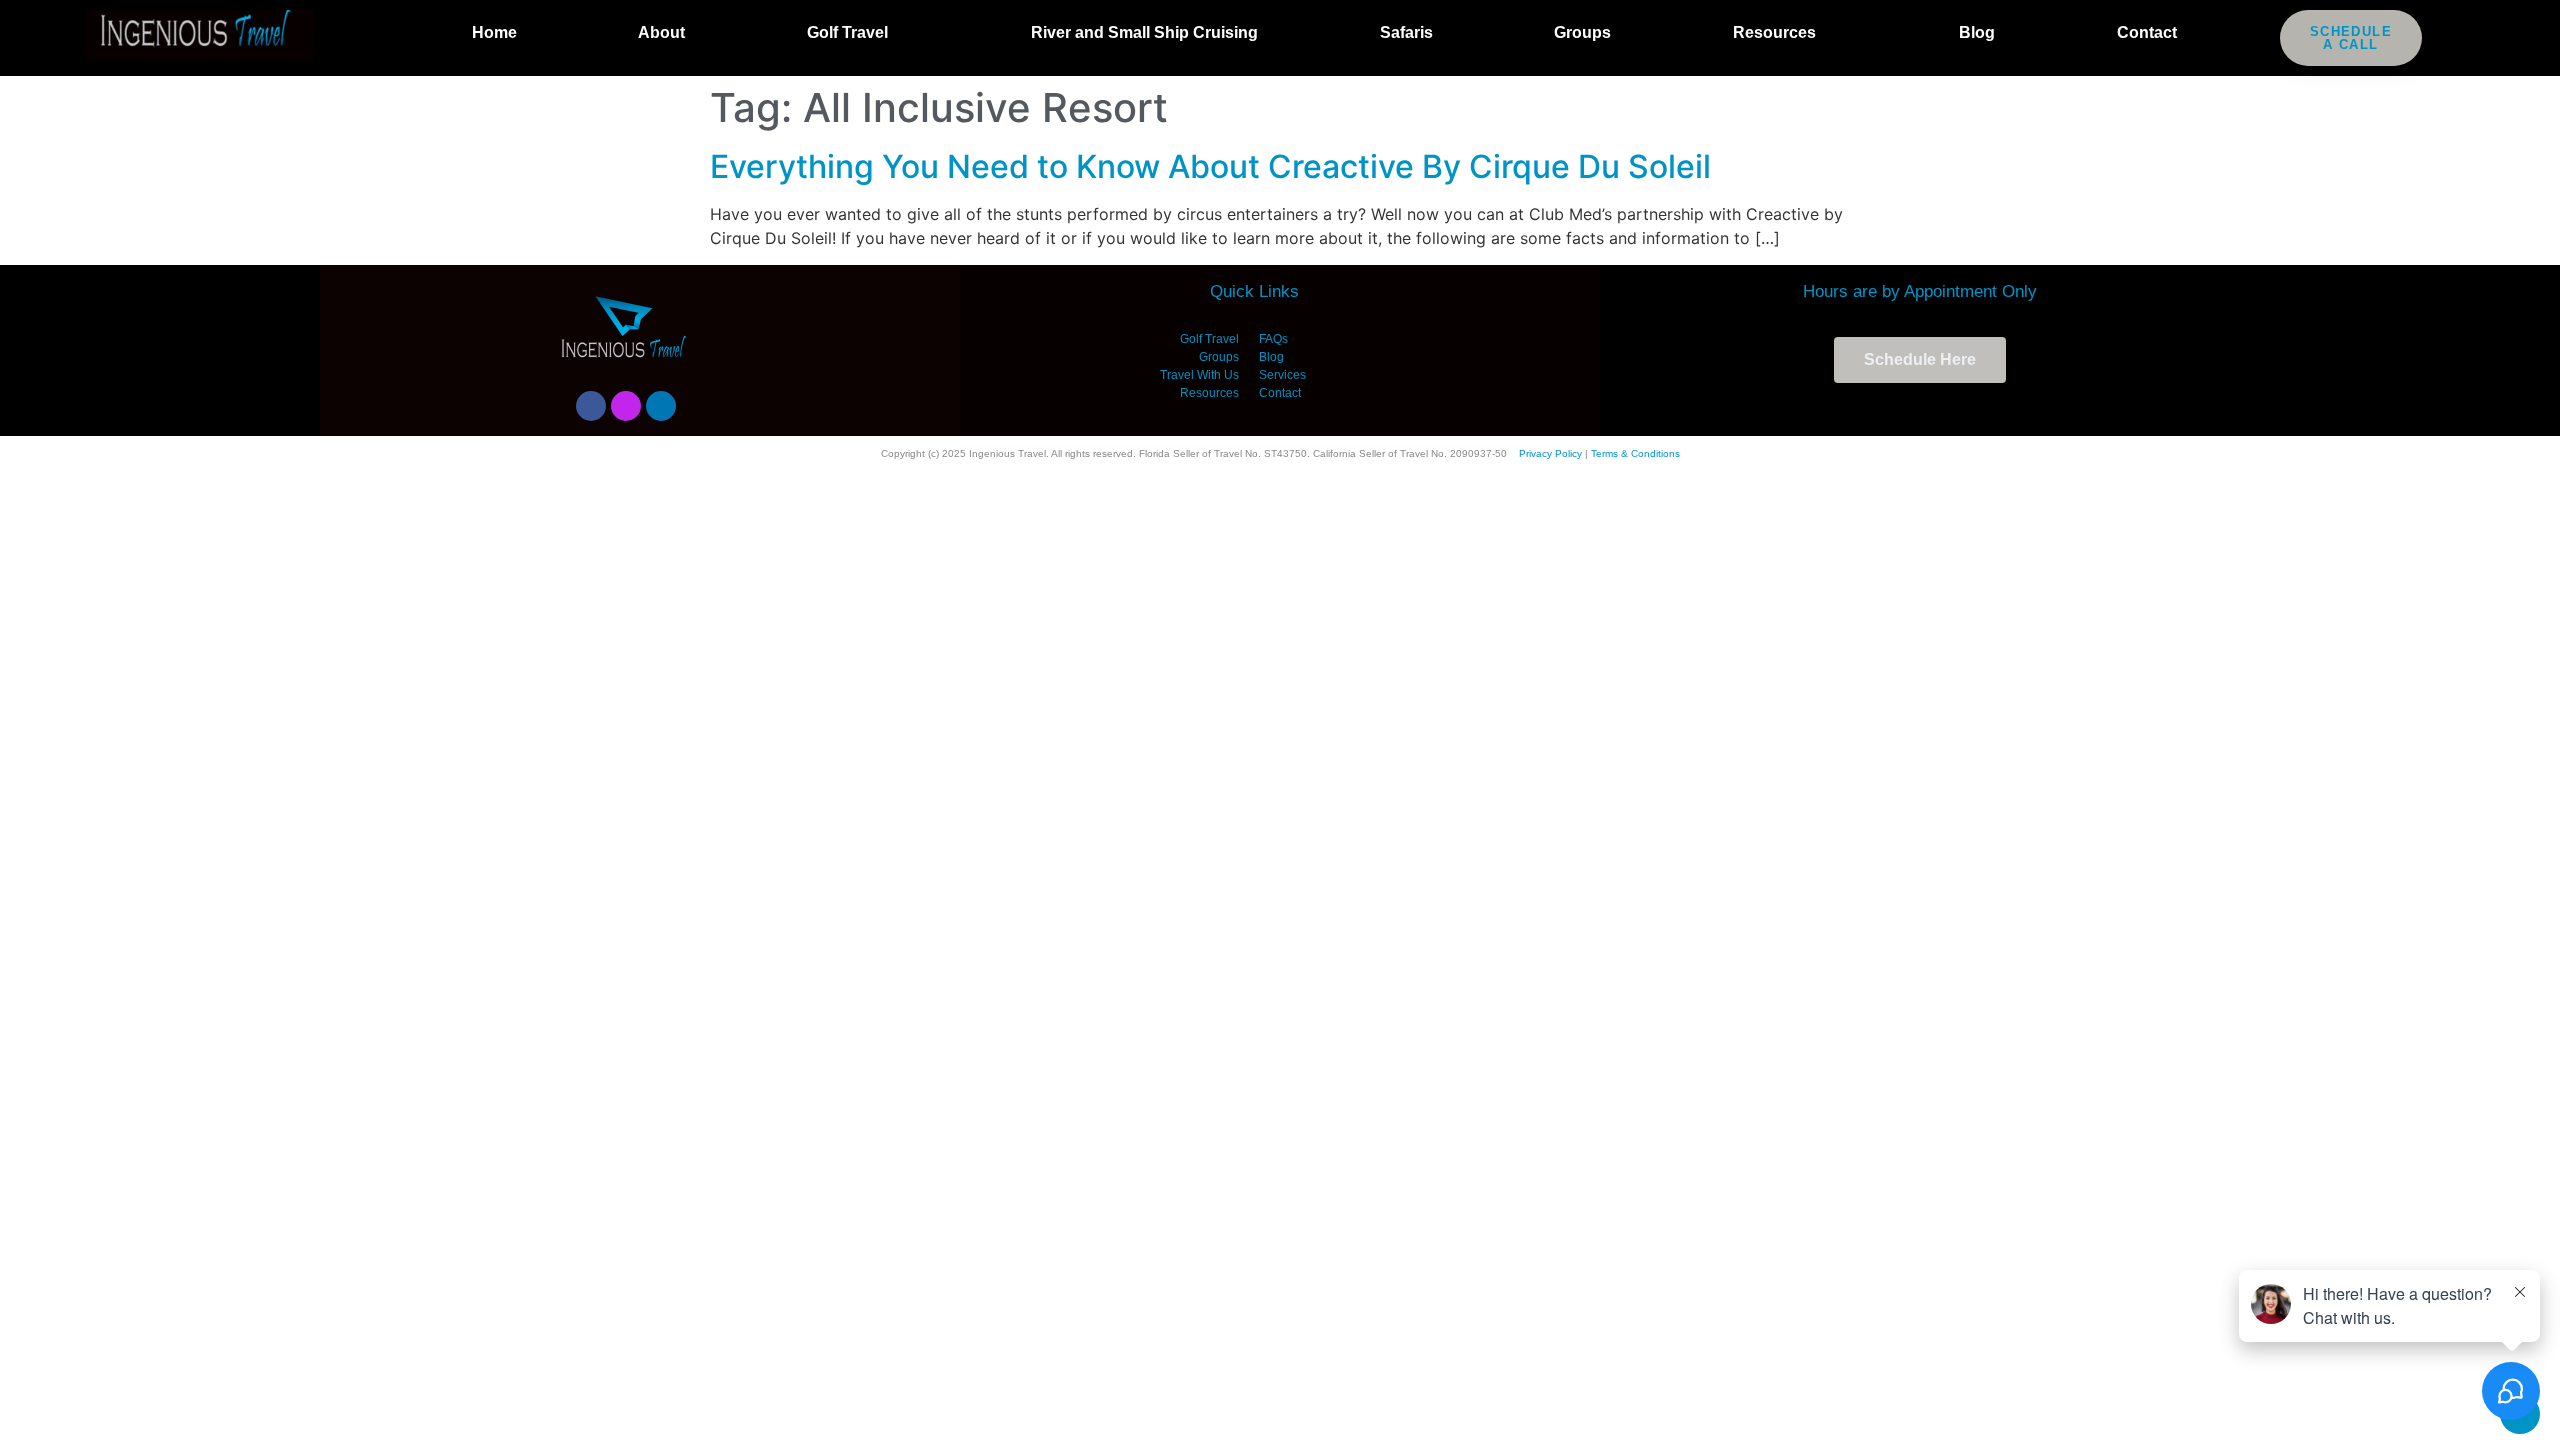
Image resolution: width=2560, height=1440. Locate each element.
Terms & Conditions (1635, 453)
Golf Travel (847, 32)
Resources (1774, 32)
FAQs (1273, 339)
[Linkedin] (661, 406)
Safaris (1406, 32)
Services (1282, 375)
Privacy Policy (1550, 453)
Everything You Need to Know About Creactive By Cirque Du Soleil (1210, 166)
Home (494, 32)
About (661, 32)
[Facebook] (591, 406)
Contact (2147, 32)
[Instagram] (626, 406)
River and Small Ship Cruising (1144, 32)
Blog (1977, 32)
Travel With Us (1199, 375)
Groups (1582, 32)
